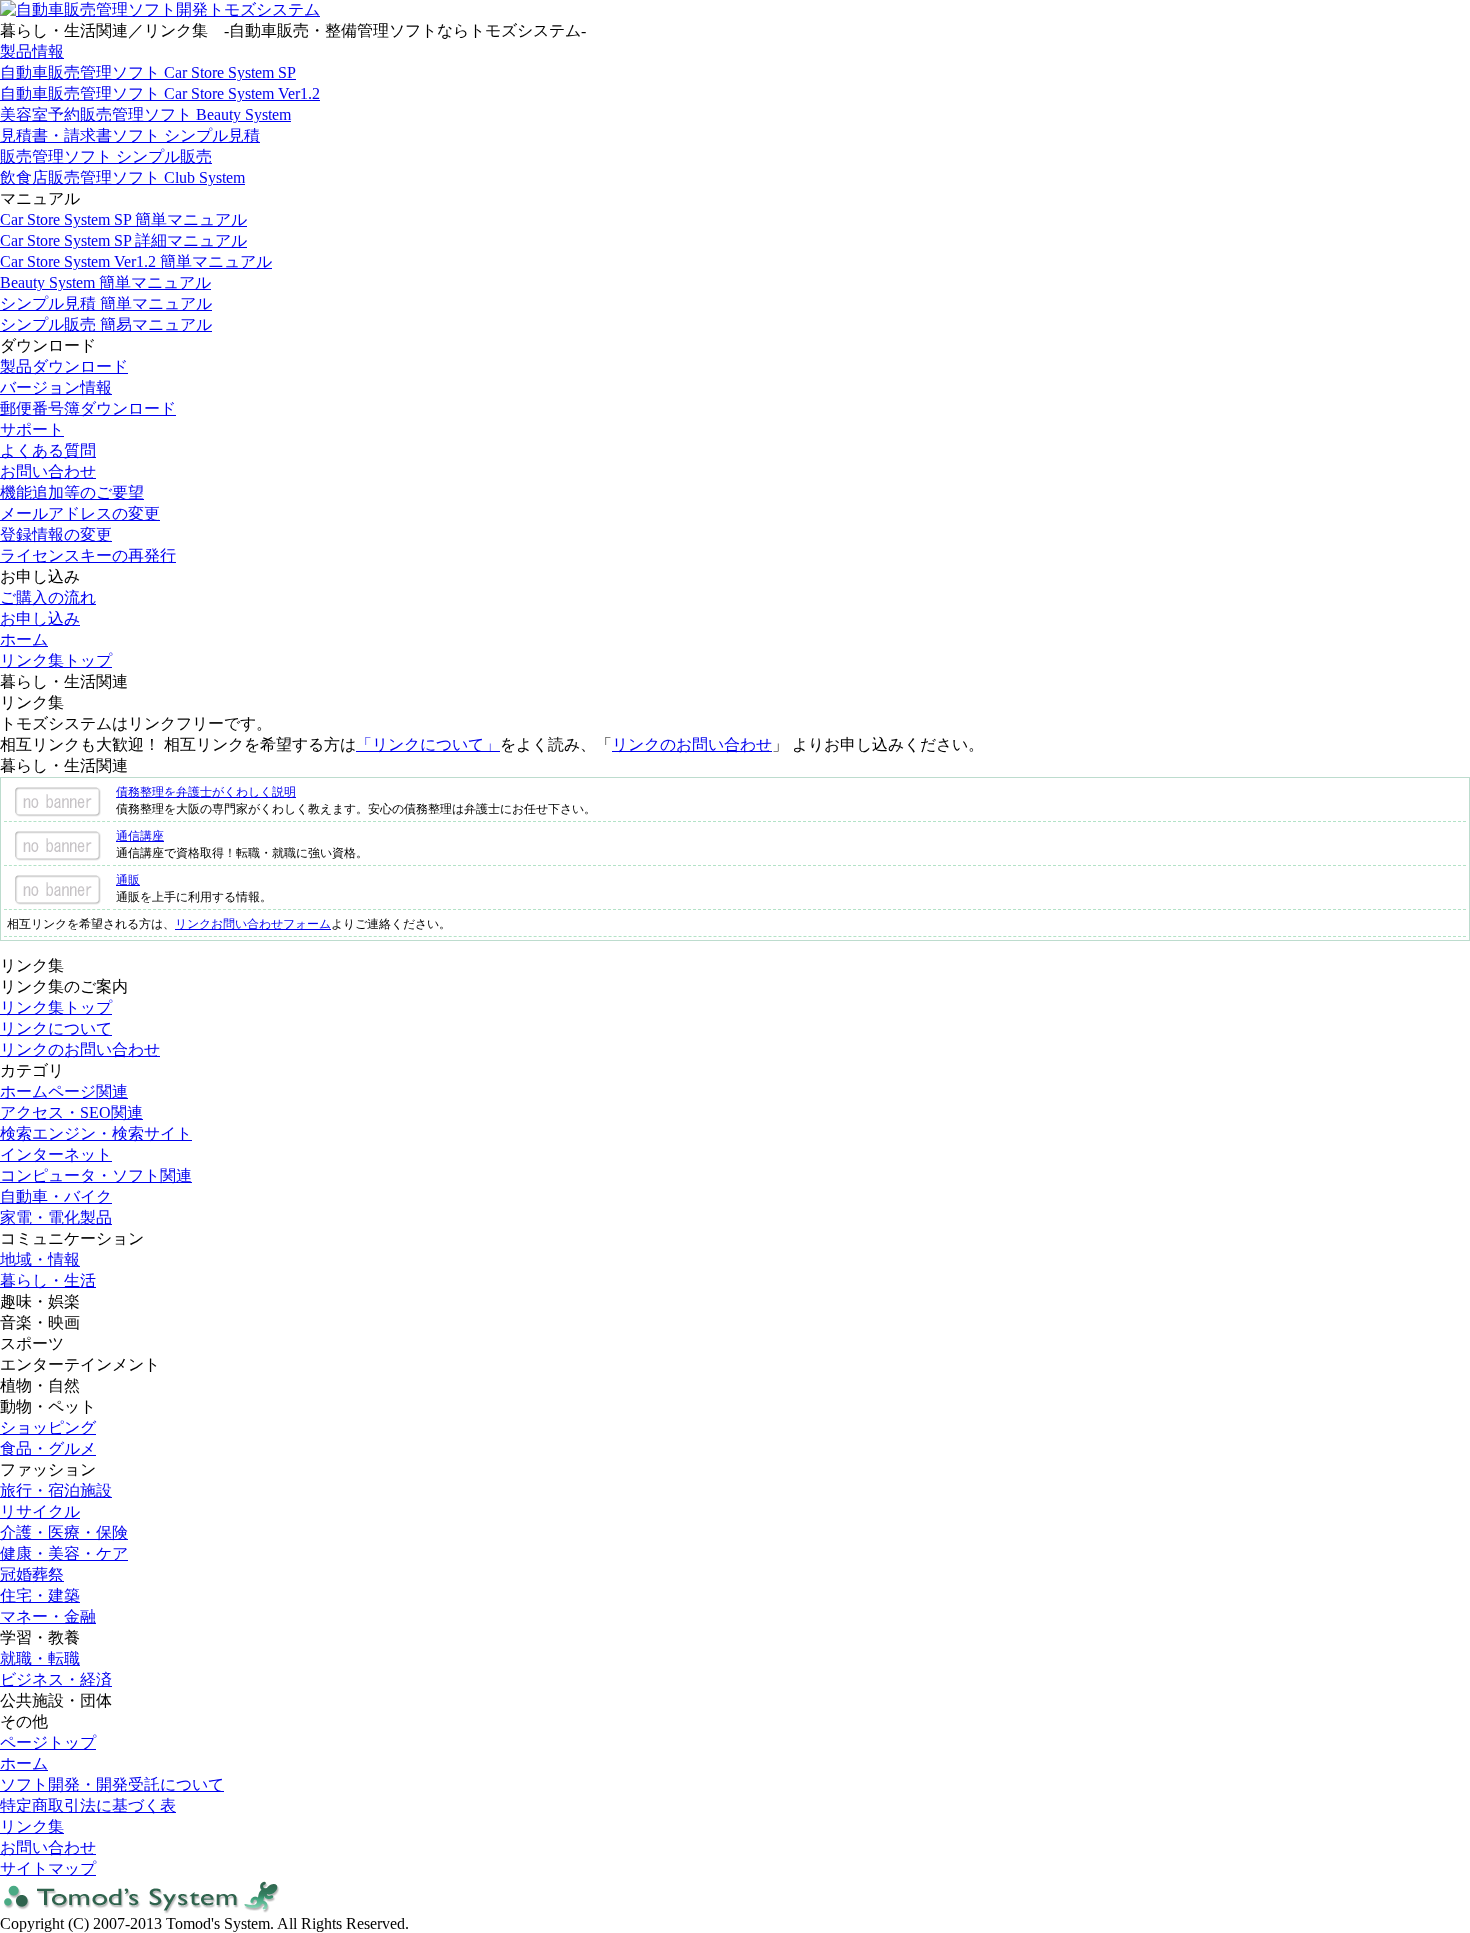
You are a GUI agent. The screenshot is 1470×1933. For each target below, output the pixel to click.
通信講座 (140, 836)
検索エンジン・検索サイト (96, 1133)
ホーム (24, 639)
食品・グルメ (48, 1448)
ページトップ (48, 1742)
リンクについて (56, 1028)
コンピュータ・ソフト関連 (96, 1175)
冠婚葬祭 (32, 1574)
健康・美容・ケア (64, 1553)
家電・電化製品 (56, 1217)
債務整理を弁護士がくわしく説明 (206, 792)
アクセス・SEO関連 (71, 1112)
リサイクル (40, 1511)
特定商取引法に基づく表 (88, 1805)
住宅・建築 (40, 1595)
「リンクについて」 (428, 744)
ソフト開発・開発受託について (112, 1784)
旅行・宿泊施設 (56, 1490)
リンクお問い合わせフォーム (253, 924)
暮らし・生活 (48, 1280)
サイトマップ (48, 1868)
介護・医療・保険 (64, 1532)
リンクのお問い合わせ (692, 744)
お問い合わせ (48, 1847)
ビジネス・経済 (56, 1679)
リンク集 (32, 1826)
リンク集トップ (56, 660)
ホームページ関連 (64, 1091)
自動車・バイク (56, 1196)
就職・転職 (40, 1658)
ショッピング (48, 1427)
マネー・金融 (48, 1616)
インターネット (56, 1154)
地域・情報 (40, 1259)
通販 (128, 880)
